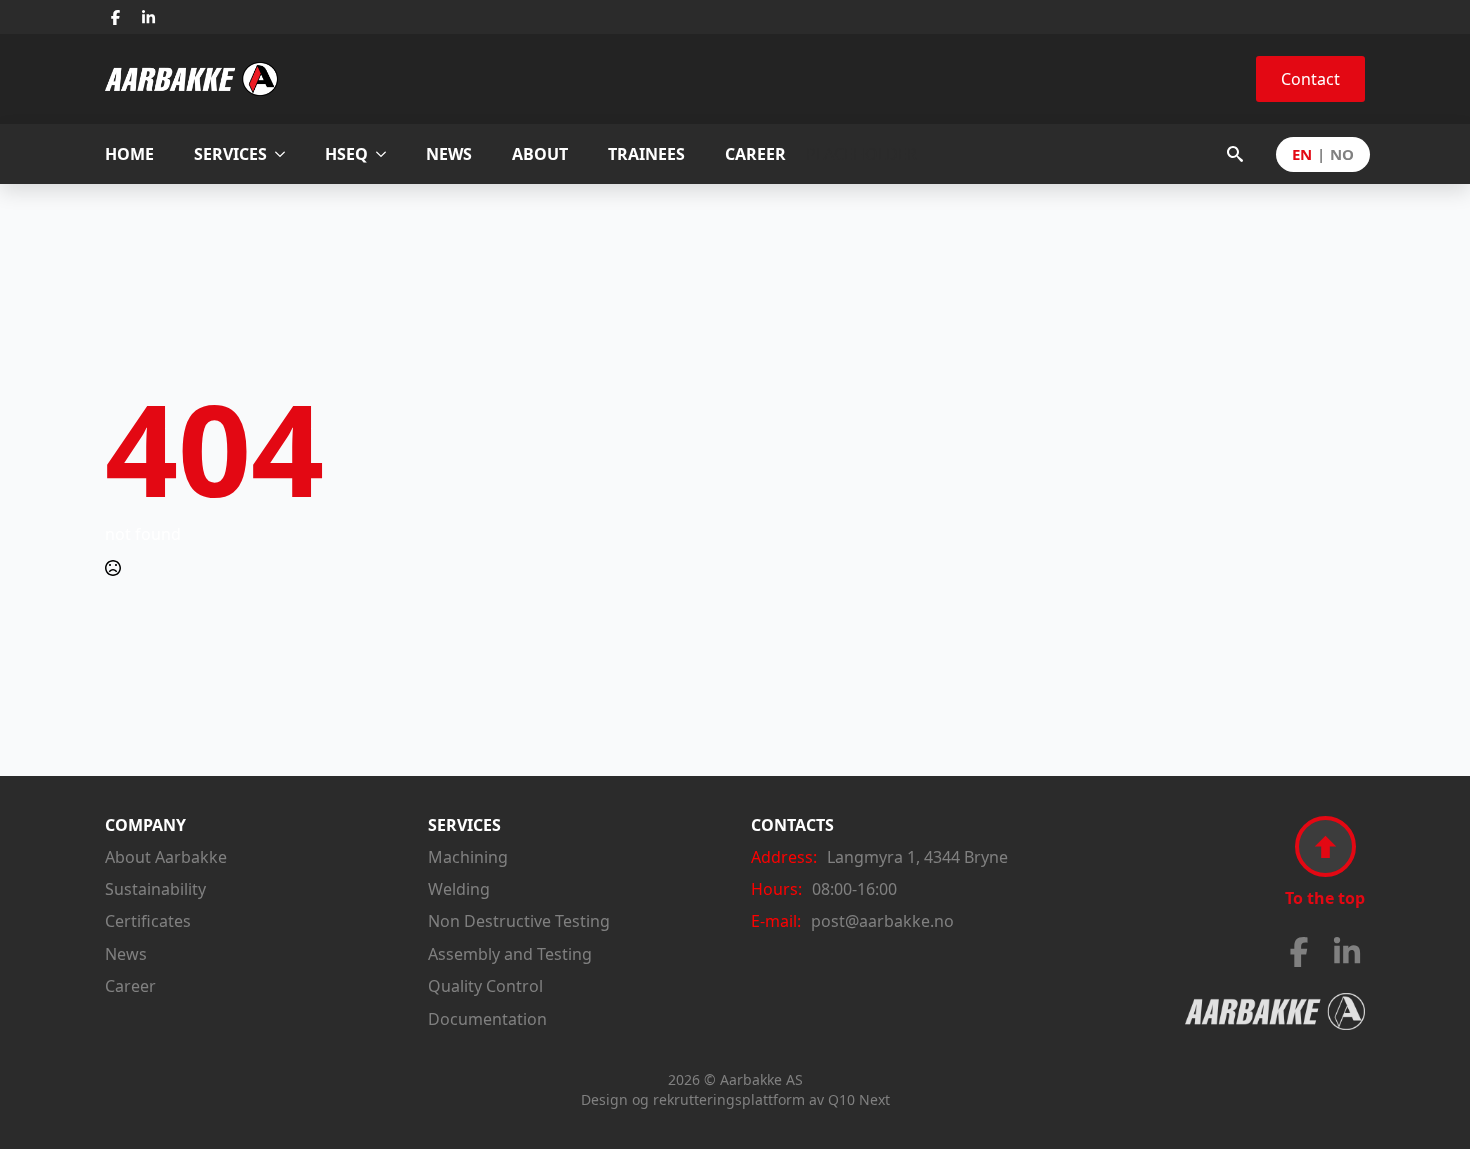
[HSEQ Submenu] (387, 154)
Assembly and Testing (510, 954)
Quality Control (485, 986)
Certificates (148, 921)
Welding (459, 889)
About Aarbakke (166, 857)
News (126, 954)
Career (130, 986)
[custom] (115, 17)
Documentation (487, 1019)
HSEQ (346, 154)
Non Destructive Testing (519, 921)
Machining (468, 857)
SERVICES (230, 154)
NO (1342, 154)
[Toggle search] (1235, 154)
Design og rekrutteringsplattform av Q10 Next (735, 1099)
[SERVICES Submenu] (286, 154)
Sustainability (155, 889)
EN (1302, 154)
